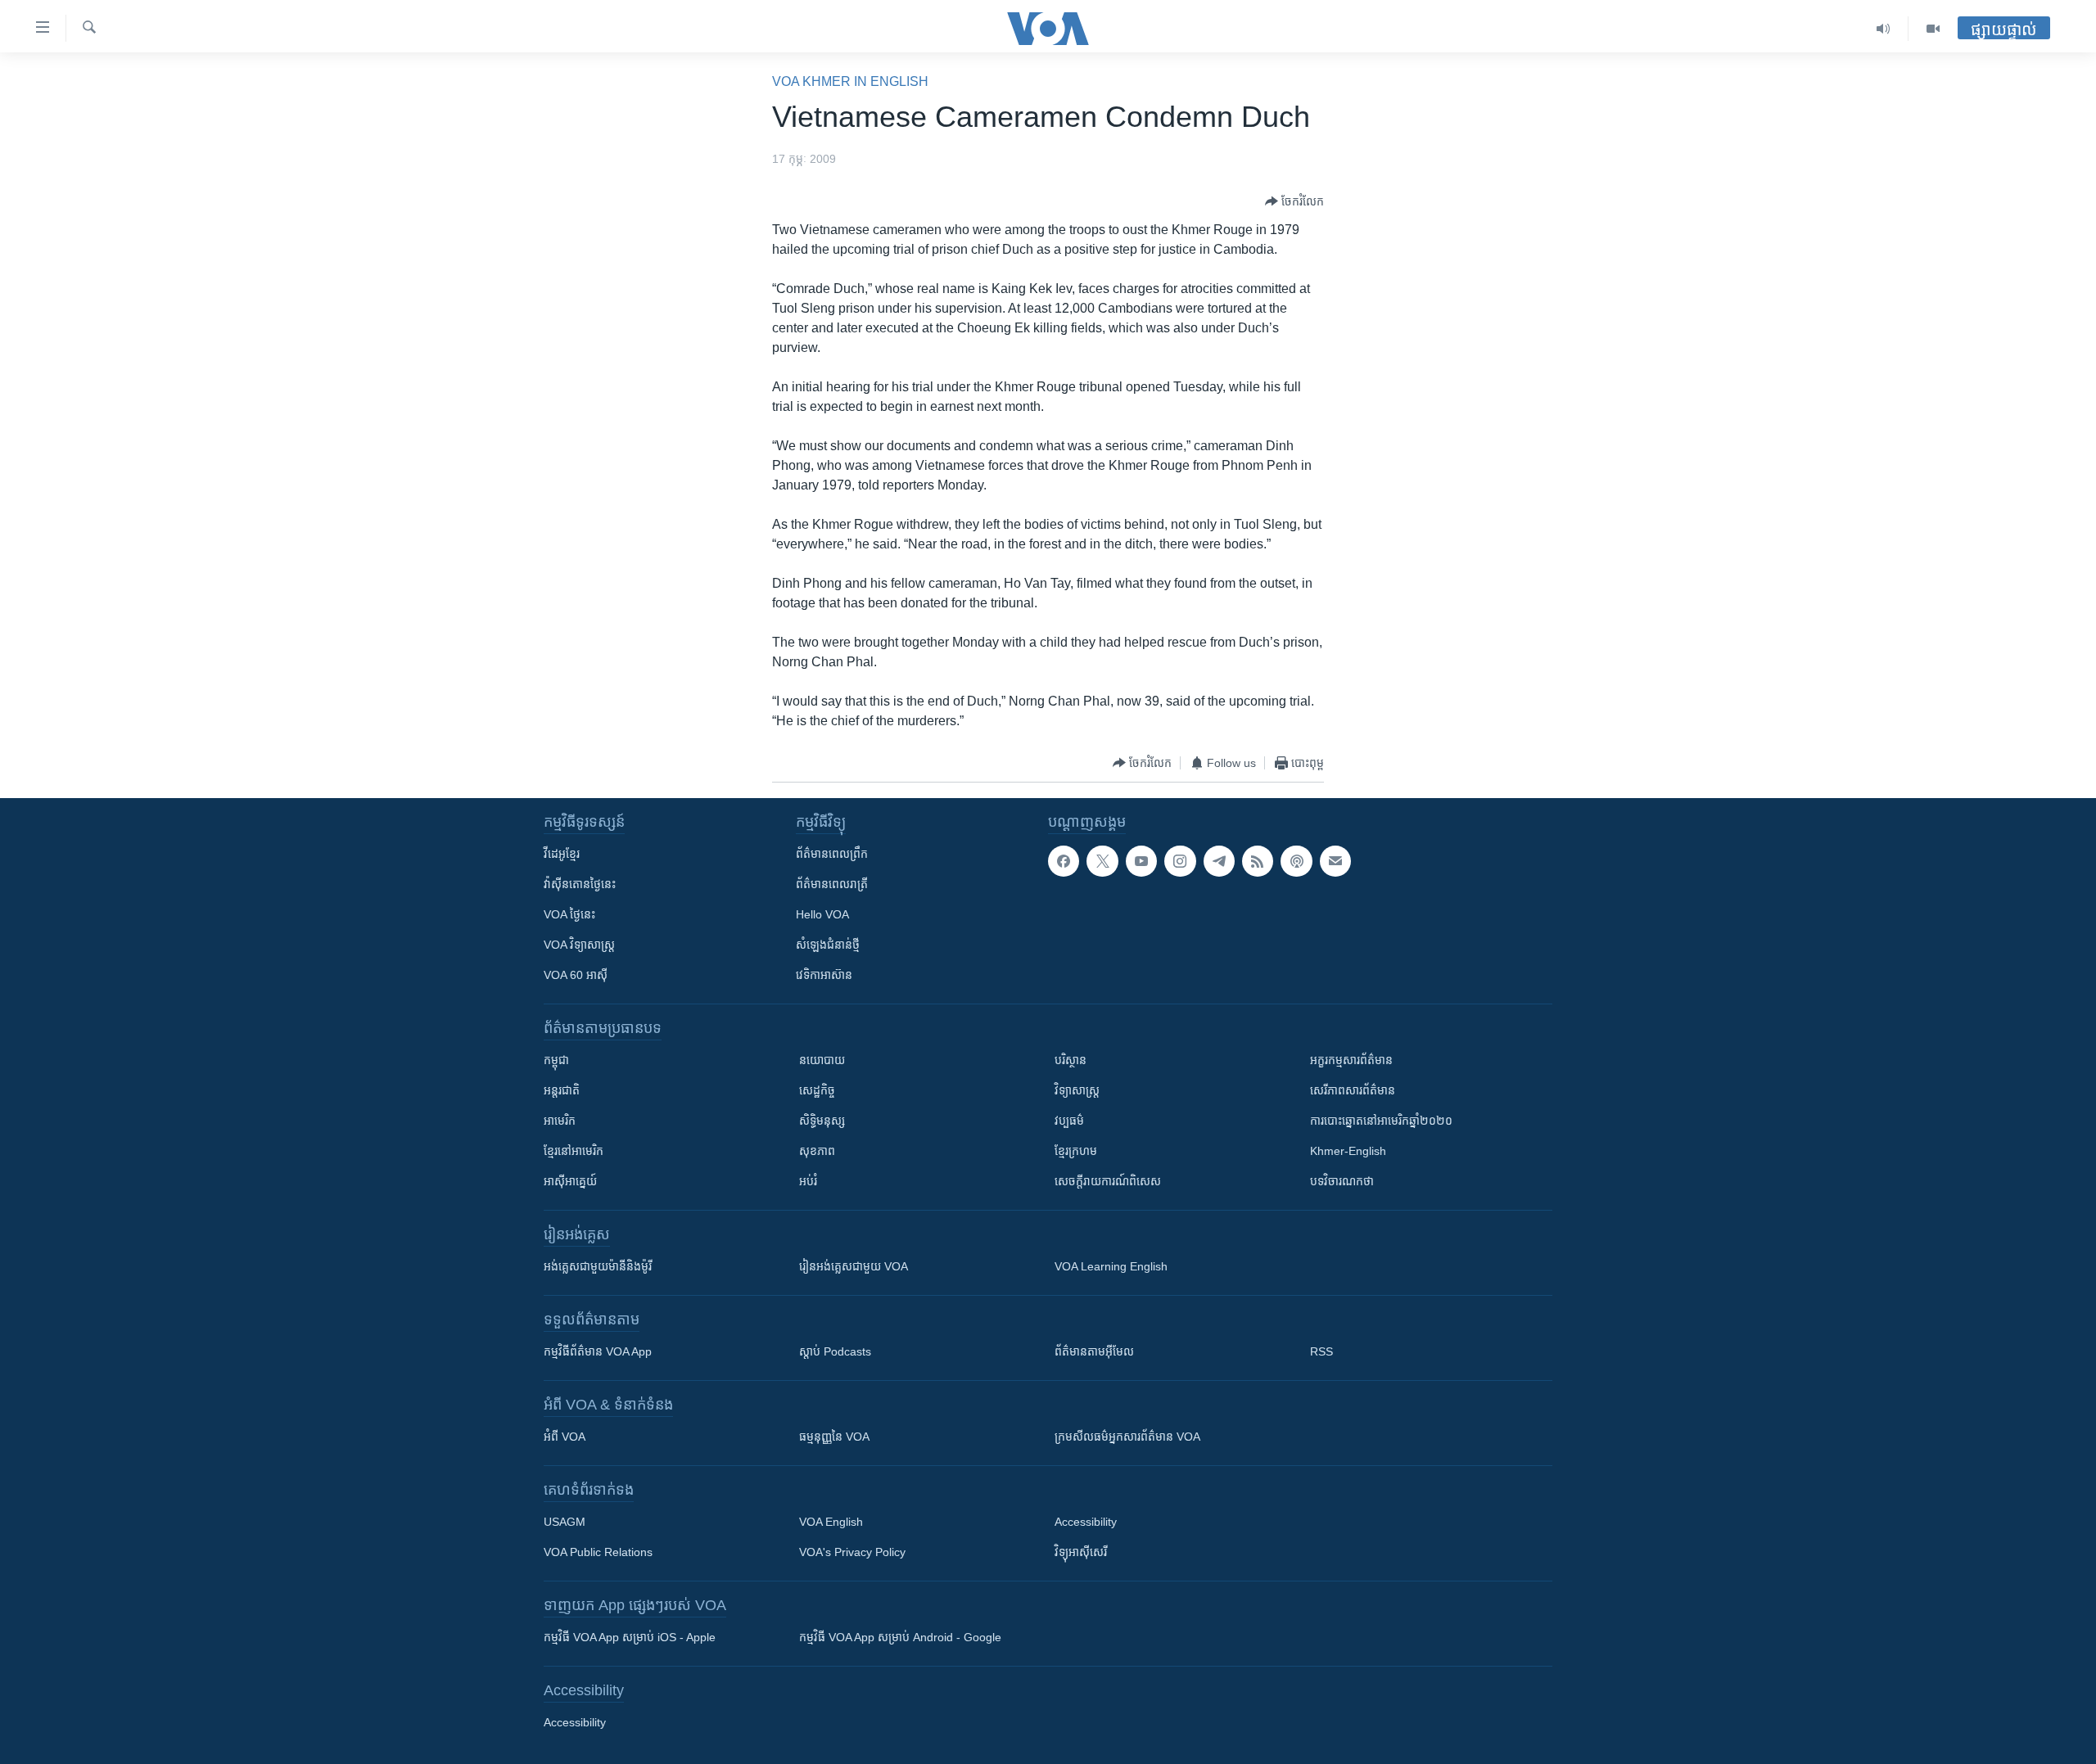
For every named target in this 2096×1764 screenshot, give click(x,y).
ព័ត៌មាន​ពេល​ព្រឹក (832, 854)
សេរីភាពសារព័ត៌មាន (1353, 1090)
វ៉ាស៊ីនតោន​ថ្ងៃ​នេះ (580, 884)
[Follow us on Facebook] (1064, 861)
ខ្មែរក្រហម (1076, 1151)
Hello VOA (822, 914)
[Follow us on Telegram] (1219, 861)
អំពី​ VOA (565, 1437)
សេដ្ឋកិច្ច (817, 1090)
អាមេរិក (560, 1121)
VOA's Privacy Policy (852, 1552)
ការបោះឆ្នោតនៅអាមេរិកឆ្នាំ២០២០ (1381, 1121)
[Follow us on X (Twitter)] (1102, 861)
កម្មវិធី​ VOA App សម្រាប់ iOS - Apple (630, 1637)
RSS (1321, 1351)
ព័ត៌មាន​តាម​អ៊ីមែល (1094, 1351)
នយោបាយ (822, 1060)
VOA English (831, 1522)
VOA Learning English (1111, 1266)
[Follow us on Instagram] (1180, 861)
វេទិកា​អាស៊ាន (824, 975)
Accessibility (1086, 1522)
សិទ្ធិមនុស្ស (822, 1121)
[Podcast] (1296, 861)
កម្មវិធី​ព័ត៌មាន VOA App (598, 1351)
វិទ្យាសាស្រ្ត (1077, 1090)
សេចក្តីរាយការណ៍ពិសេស (1108, 1181)
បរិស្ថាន (1071, 1060)
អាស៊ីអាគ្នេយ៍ (570, 1181)
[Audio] (1884, 29)
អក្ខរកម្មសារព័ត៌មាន (1351, 1060)
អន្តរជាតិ (562, 1090)
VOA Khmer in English (850, 81)
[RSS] (1258, 861)
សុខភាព (817, 1151)
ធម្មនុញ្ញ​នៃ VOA (834, 1437)
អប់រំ (808, 1181)
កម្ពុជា (556, 1060)
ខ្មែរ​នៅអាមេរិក (574, 1151)
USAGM (565, 1522)
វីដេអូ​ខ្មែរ (562, 854)
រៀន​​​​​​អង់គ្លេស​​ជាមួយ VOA (854, 1266)
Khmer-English (1348, 1151)
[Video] (1933, 29)
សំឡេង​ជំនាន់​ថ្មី (828, 945)
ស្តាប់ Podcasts (835, 1351)
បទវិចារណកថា (1342, 1181)
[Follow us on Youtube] (1141, 861)
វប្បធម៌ (1069, 1121)
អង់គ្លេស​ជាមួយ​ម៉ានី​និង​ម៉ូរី (598, 1266)
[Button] (1294, 201)
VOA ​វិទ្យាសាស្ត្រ (579, 945)
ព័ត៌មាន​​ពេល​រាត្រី (832, 884)
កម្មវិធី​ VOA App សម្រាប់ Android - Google (900, 1637)
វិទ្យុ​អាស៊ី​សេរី (1081, 1552)
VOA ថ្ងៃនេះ (569, 914)
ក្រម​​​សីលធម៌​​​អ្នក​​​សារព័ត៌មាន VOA (1127, 1437)
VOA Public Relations (598, 1552)
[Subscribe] (1335, 861)
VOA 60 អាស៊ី (576, 975)
